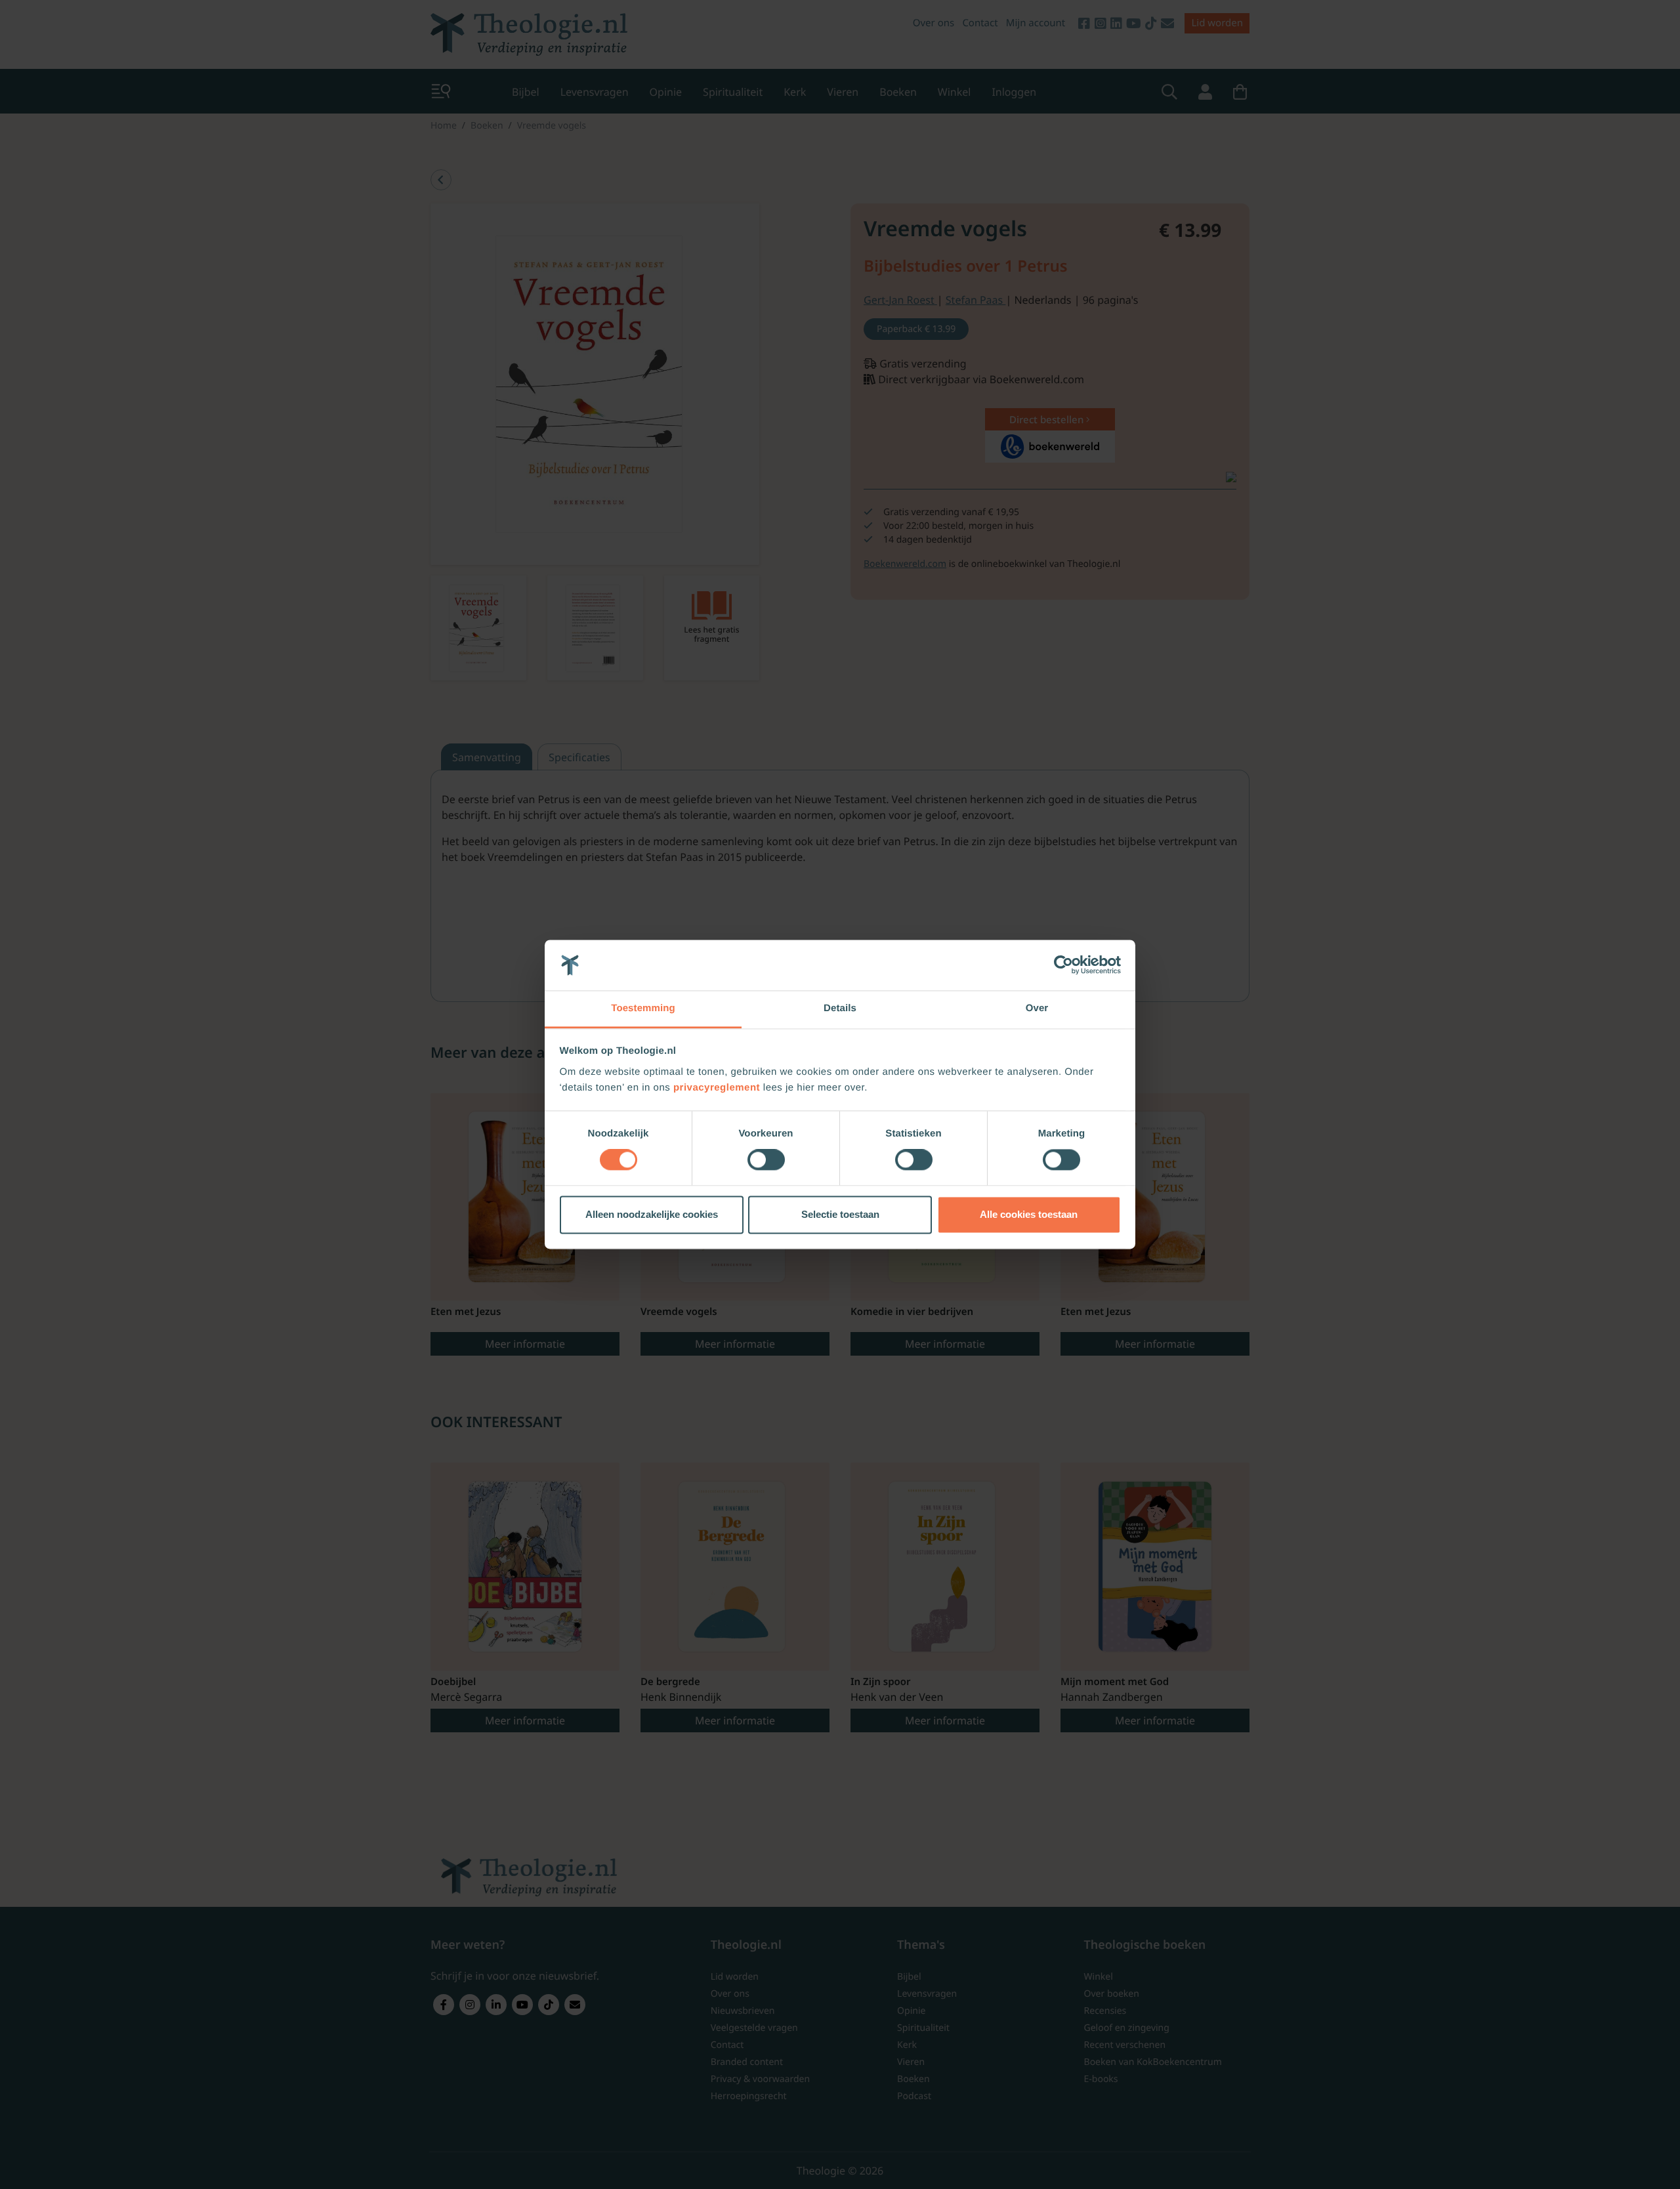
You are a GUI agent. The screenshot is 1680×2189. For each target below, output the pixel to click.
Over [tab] (1037, 1008)
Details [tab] (840, 1008)
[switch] (766, 1160)
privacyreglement (717, 1088)
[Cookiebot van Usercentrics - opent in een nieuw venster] (1063, 965)
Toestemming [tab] (643, 1008)
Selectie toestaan (840, 1214)
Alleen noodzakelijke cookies (652, 1214)
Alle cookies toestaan (1029, 1214)
